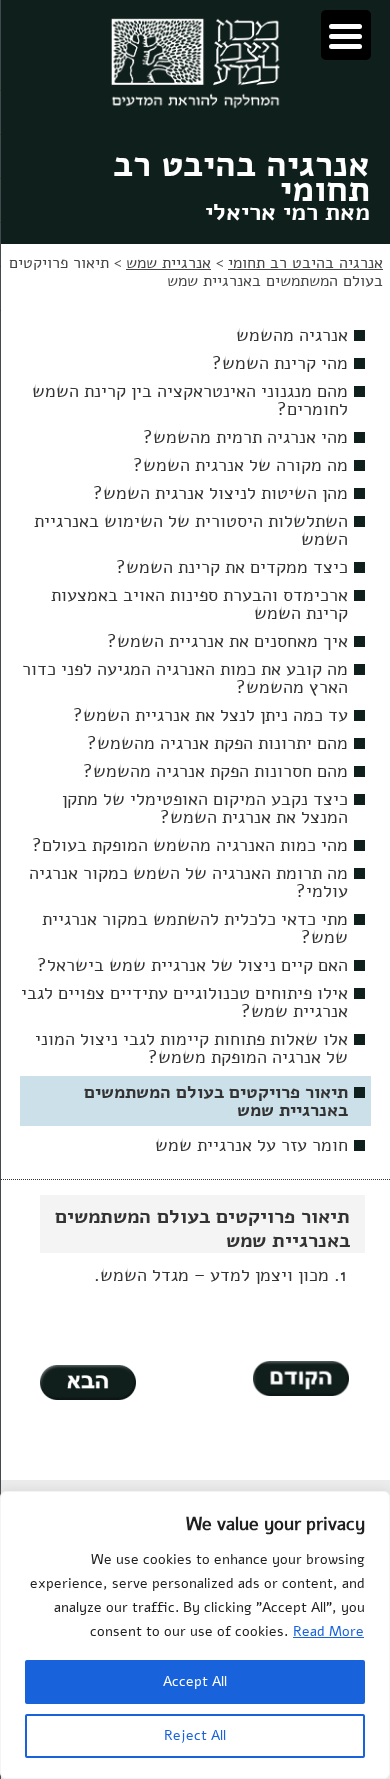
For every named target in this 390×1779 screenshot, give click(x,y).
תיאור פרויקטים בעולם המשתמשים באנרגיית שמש (216, 1101)
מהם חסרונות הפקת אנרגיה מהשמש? (215, 771)
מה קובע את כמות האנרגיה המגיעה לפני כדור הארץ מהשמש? (185, 678)
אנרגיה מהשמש (292, 335)
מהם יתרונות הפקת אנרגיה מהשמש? (217, 743)
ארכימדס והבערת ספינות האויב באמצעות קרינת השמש (199, 604)
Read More (328, 1631)
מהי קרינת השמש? (280, 363)
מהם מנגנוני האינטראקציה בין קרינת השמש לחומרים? (190, 400)
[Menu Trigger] (346, 35)
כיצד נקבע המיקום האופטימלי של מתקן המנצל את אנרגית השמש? (205, 808)
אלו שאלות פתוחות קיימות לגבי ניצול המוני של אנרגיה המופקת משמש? (191, 1048)
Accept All (195, 1681)
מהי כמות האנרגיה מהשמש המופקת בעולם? (190, 845)
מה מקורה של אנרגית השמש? (240, 465)
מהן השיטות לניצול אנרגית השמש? (220, 493)
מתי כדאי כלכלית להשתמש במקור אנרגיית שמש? (195, 928)
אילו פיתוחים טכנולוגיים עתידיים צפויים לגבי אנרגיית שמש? (184, 1002)
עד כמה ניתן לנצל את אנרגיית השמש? (210, 715)
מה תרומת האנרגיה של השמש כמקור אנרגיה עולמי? (188, 882)
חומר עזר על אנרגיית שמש (251, 1145)
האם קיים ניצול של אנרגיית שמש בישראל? (192, 965)
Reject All (195, 1735)
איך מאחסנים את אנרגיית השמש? (227, 641)
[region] (195, 1635)
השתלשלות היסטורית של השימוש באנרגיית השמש (191, 530)
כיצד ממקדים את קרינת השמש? (232, 567)
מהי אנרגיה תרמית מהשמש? (245, 437)
